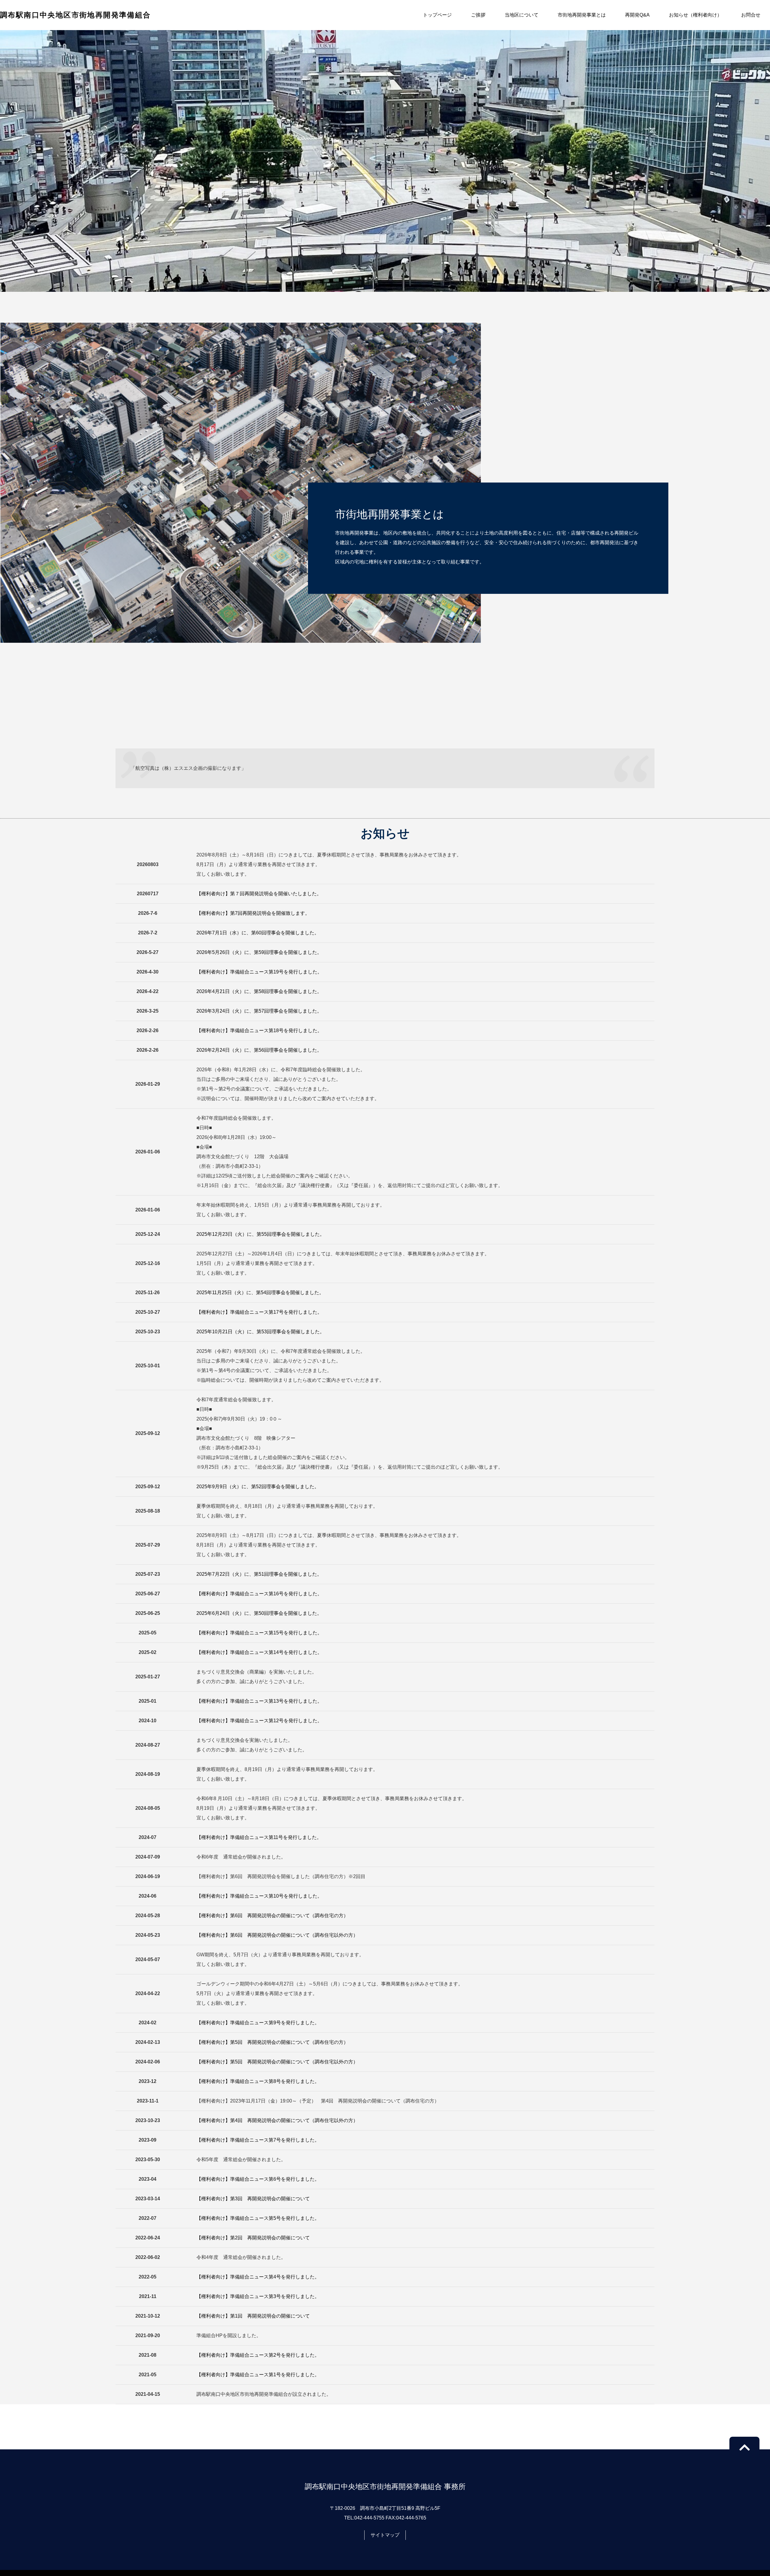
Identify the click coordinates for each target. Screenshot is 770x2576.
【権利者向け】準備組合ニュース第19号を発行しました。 (259, 972)
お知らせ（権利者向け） (695, 15)
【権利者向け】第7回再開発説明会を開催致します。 (253, 913)
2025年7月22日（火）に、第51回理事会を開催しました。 (259, 1574)
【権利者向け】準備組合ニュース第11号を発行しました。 (259, 1837)
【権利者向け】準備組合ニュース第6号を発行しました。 (258, 2179)
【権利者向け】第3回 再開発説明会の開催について (253, 2199)
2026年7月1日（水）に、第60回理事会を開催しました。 (258, 933)
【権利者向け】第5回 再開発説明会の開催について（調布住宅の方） (272, 2042)
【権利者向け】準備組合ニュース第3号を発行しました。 (258, 2296)
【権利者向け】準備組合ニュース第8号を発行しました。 (258, 2081)
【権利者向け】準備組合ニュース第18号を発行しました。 (259, 1030)
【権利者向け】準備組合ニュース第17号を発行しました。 (259, 1312)
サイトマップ (385, 2535)
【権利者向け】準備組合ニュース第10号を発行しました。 (259, 1896)
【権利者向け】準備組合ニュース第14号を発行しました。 (259, 1652)
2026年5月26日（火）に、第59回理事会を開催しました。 (259, 952)
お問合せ (751, 15)
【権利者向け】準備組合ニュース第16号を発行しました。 (259, 1594)
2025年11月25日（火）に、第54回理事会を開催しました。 (260, 1293)
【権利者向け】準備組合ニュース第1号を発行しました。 (258, 2375)
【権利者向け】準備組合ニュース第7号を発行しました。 (258, 2140)
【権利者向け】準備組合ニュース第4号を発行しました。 (258, 2277)
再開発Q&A (637, 15)
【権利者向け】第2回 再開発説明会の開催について (253, 2238)
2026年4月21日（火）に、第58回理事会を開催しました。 (259, 991)
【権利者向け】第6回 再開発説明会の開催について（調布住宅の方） (272, 1916)
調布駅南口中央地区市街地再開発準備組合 (75, 15)
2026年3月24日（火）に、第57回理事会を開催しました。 (259, 1011)
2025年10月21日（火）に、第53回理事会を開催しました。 (260, 1332)
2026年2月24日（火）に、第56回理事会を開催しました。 (259, 1050)
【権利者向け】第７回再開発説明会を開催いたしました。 (259, 894)
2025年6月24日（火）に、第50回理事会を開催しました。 (259, 1613)
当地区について (522, 15)
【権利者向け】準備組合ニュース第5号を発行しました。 (258, 2218)
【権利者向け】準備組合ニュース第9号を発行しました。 (258, 2023)
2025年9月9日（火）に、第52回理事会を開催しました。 (258, 1487)
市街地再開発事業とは (582, 15)
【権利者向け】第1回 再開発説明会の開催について (253, 2316)
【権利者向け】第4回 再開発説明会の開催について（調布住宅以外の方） (277, 2120)
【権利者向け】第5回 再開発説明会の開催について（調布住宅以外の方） (277, 2062)
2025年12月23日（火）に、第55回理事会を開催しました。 (260, 1234)
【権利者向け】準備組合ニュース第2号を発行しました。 (258, 2355)
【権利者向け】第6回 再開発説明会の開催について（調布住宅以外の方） (277, 1935)
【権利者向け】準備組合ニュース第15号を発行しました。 (259, 1633)
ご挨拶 (478, 15)
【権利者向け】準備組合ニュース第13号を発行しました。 (259, 1701)
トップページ (437, 15)
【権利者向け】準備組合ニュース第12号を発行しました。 (259, 1721)
